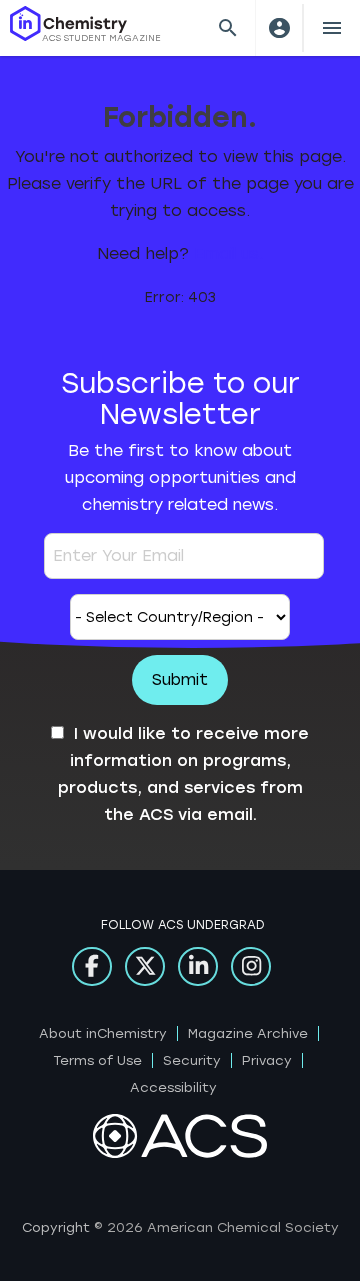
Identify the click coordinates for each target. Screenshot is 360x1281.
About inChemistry (103, 1033)
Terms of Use (98, 1060)
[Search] (228, 28)
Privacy (267, 1060)
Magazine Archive (248, 1033)
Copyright (56, 1227)
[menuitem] (279, 28)
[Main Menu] (332, 28)
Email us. (228, 253)
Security (192, 1060)
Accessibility (173, 1087)
